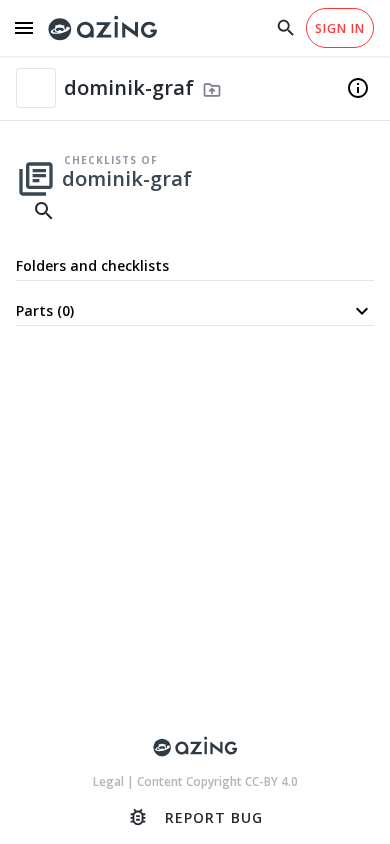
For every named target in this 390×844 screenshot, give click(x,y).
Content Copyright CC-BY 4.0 (217, 781)
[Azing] (103, 28)
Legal (110, 781)
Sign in (340, 28)
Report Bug (195, 817)
